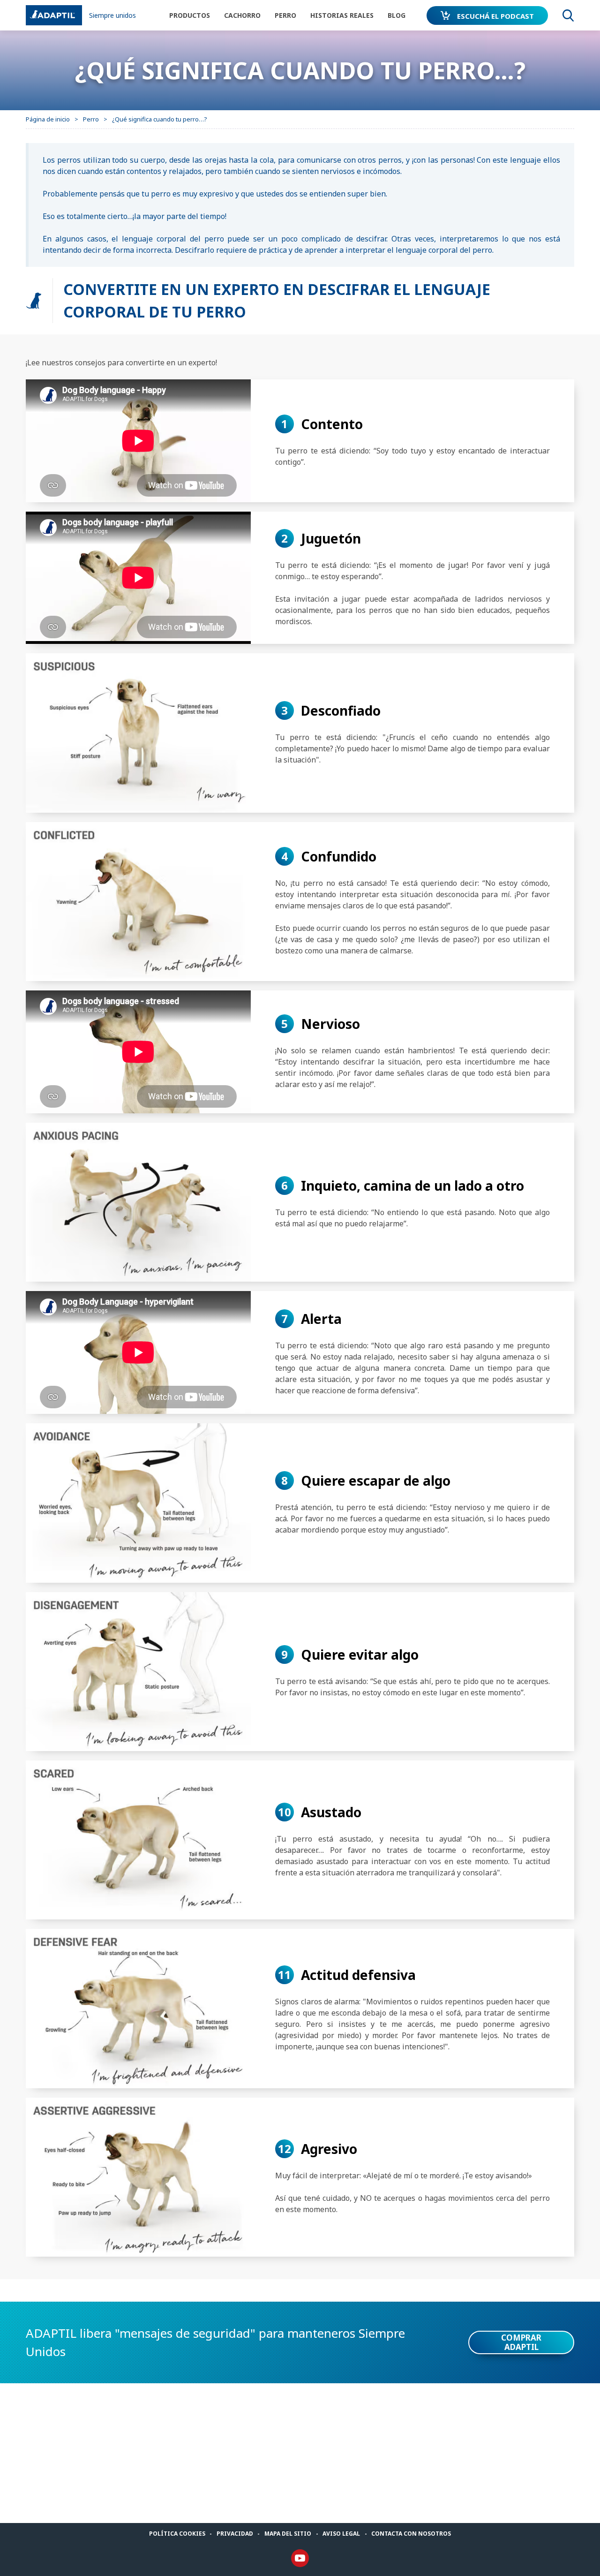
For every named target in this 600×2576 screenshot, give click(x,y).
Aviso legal (341, 2534)
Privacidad (235, 2534)
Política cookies (177, 2534)
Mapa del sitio (288, 2534)
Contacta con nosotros (411, 2534)
